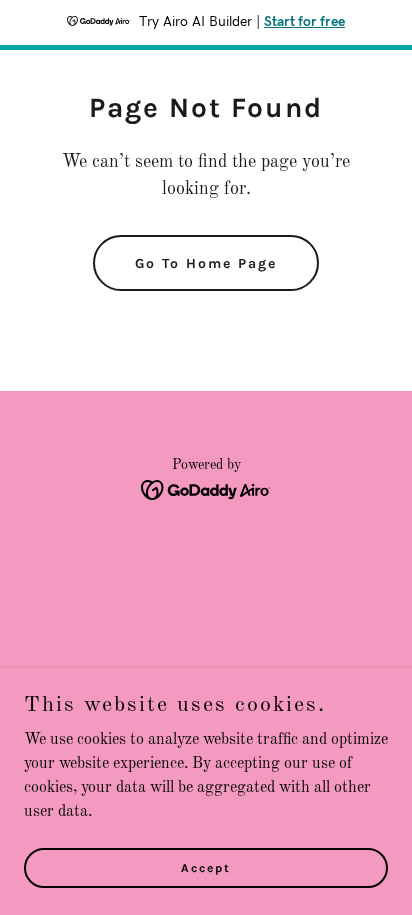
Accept (206, 867)
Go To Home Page (206, 263)
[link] (206, 490)
